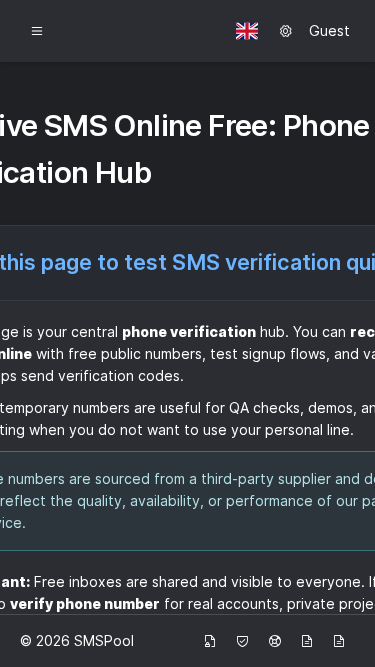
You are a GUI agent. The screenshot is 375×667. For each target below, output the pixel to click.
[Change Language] (247, 31)
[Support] (275, 641)
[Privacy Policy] (210, 641)
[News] (339, 641)
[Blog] (307, 641)
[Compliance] (242, 641)
